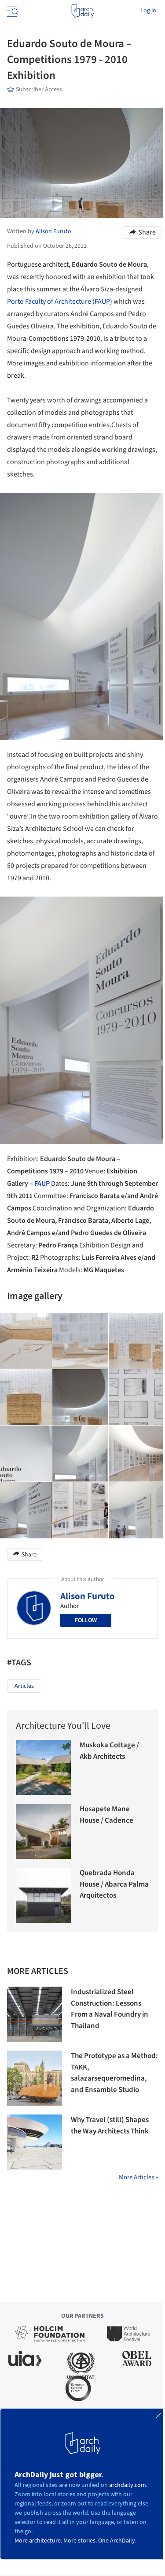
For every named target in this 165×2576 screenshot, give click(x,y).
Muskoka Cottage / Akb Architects (109, 1751)
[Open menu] (11, 11)
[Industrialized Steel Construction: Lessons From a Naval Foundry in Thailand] (35, 2014)
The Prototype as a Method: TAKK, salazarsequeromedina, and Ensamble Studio (114, 2073)
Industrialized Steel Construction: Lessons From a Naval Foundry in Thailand (110, 2009)
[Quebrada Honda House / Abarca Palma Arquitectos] (43, 1895)
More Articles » (138, 2177)
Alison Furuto (88, 1596)
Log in (148, 11)
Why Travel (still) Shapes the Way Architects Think (110, 2126)
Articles (24, 1686)
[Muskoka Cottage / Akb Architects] (43, 1767)
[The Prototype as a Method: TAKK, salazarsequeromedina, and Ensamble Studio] (35, 2078)
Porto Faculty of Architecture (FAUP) (60, 302)
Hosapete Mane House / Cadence (106, 1815)
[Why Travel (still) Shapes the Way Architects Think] (35, 2142)
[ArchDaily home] (82, 11)
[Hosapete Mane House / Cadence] (43, 1831)
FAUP (42, 1184)
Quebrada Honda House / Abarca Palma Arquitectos (114, 1884)
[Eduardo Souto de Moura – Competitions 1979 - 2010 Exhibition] (81, 1341)
